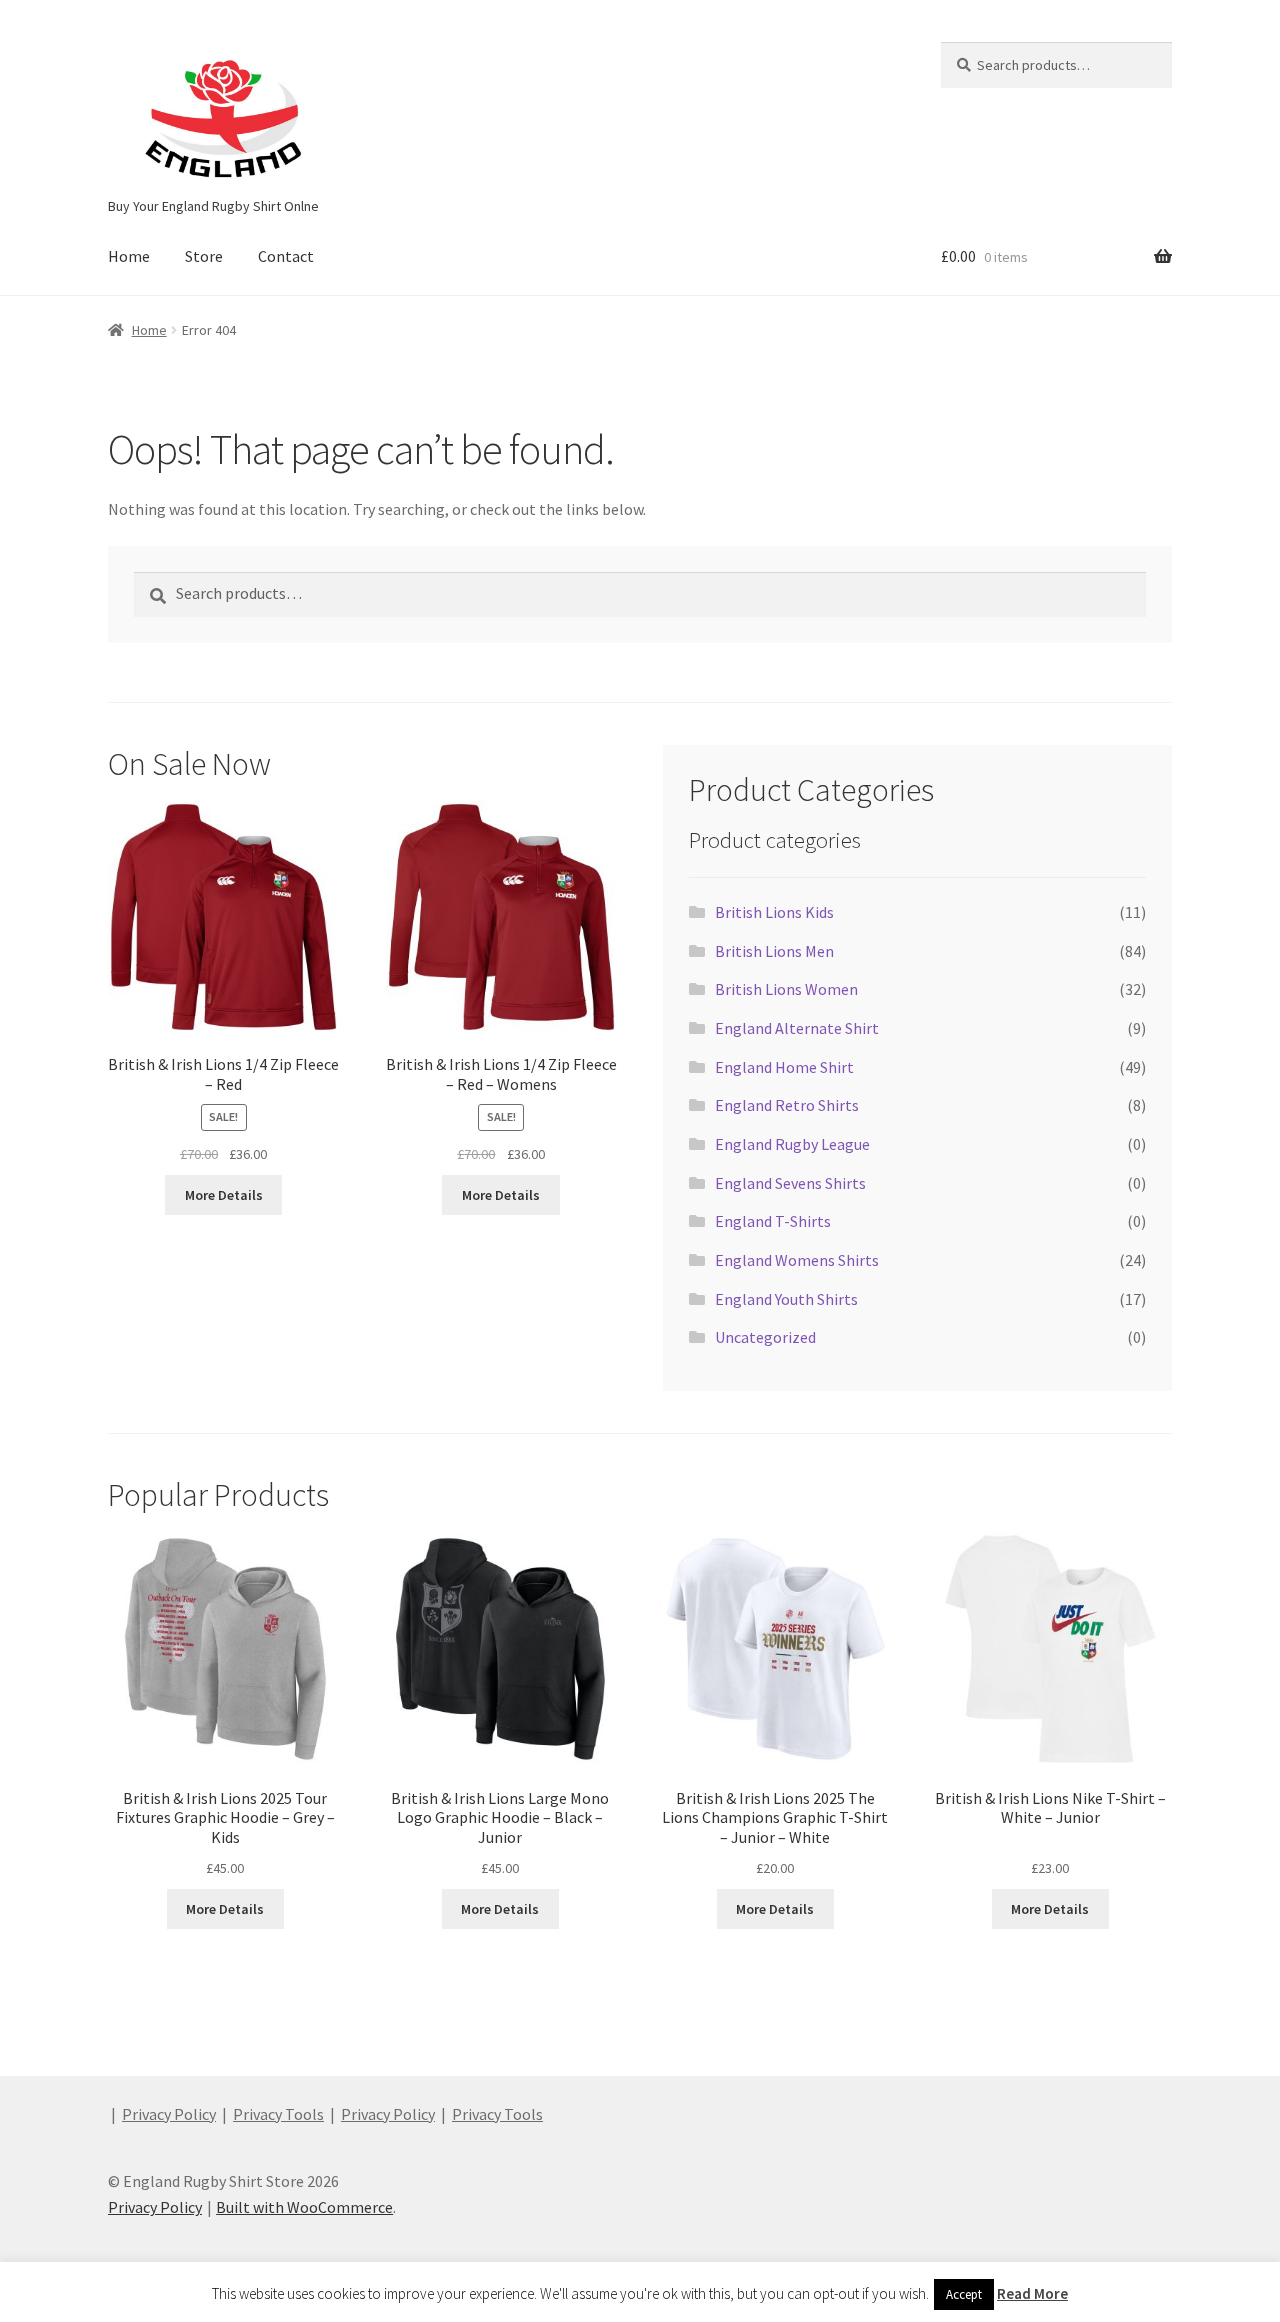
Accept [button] (964, 2294)
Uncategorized (765, 1337)
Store (204, 256)
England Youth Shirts (786, 1299)
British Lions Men (774, 951)
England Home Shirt (784, 1067)
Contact (286, 256)
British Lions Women (786, 989)
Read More (1032, 2293)
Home (129, 256)
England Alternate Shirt (797, 1028)
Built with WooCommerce (304, 2207)
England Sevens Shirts (790, 1183)
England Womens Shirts (797, 1260)
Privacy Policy (169, 2114)
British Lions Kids (774, 912)
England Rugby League (792, 1144)
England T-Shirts (773, 1221)
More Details (224, 1195)
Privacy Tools (278, 2114)
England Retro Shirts (787, 1105)
